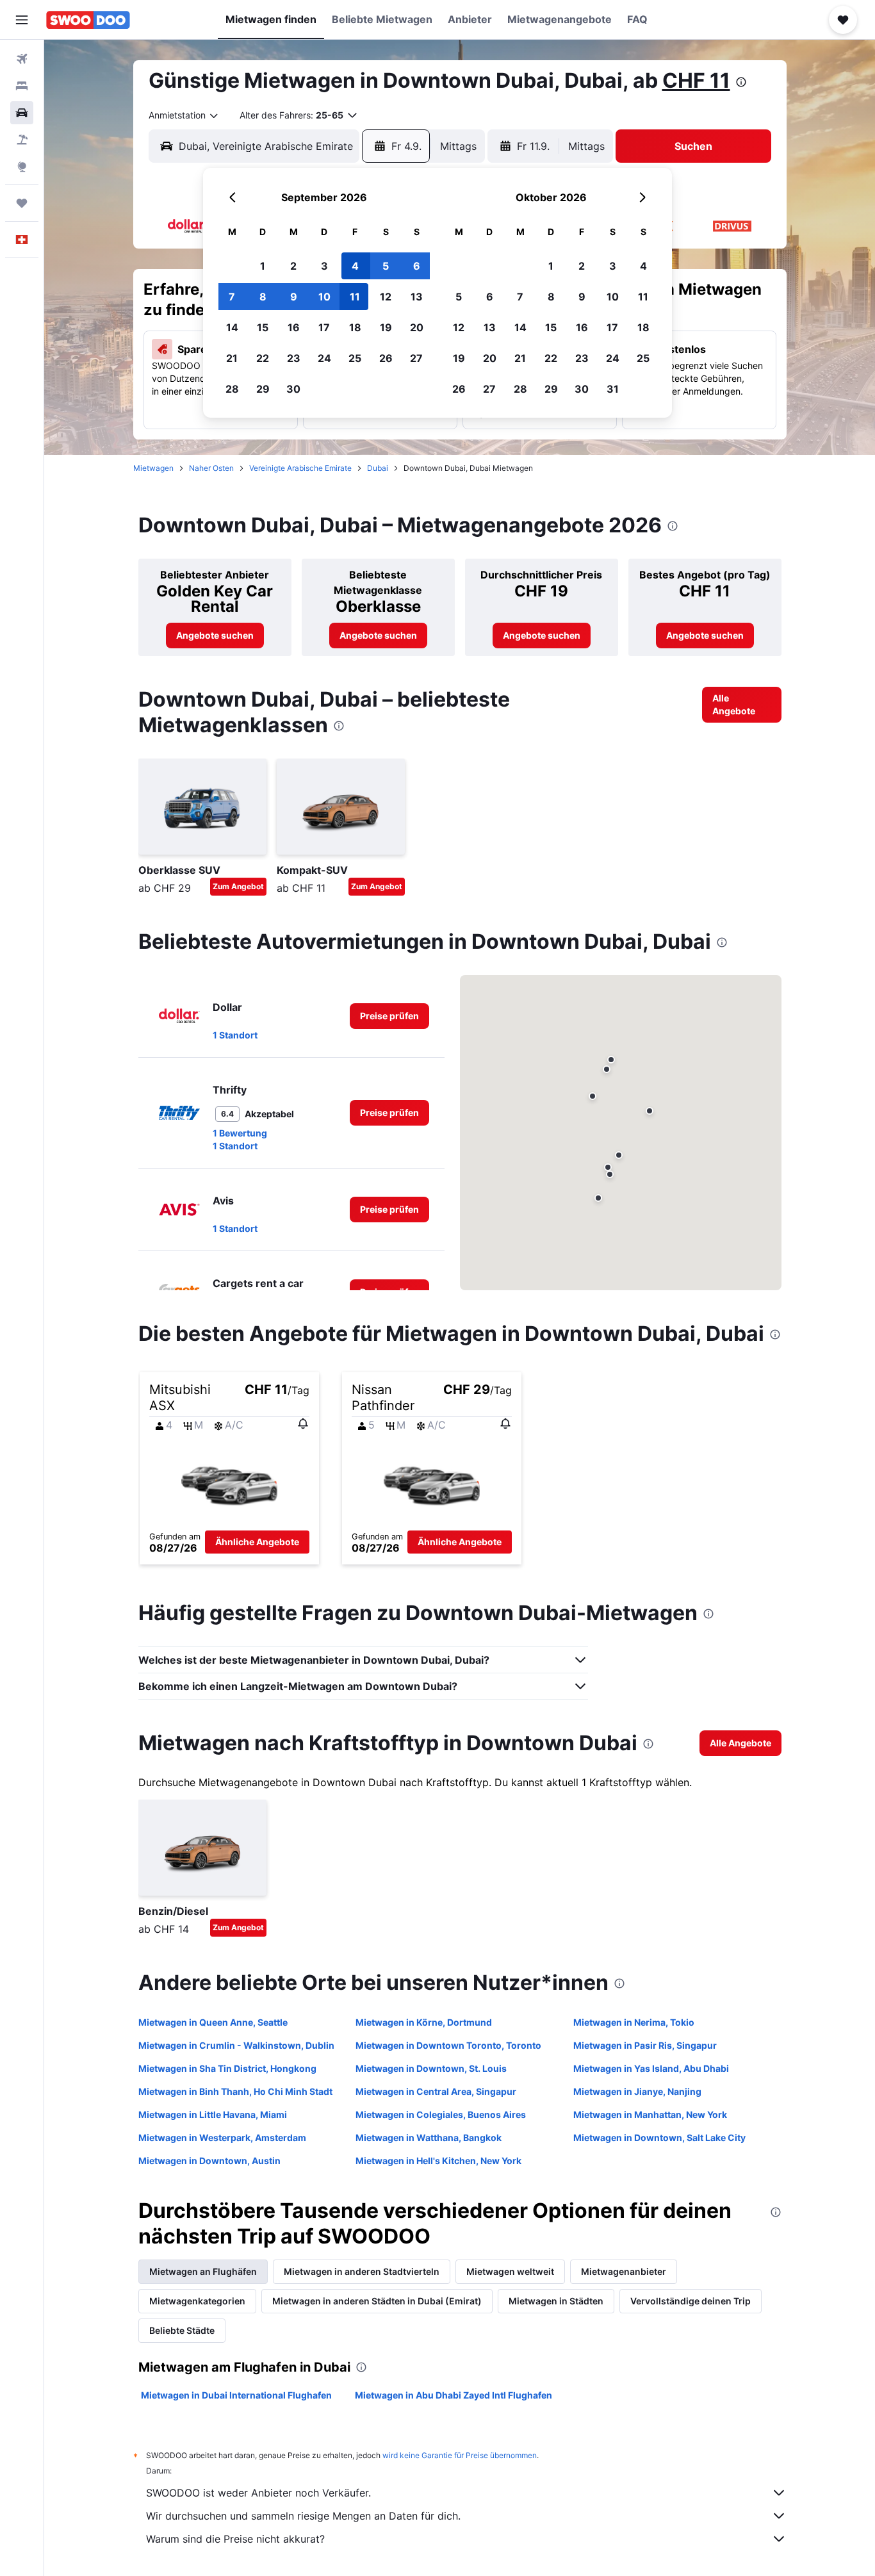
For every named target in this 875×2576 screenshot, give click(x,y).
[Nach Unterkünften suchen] (22, 86)
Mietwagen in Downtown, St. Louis (431, 2068)
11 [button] (355, 297)
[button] (22, 20)
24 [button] (324, 358)
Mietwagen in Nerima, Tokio (634, 2022)
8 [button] (263, 297)
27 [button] (416, 358)
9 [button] (294, 297)
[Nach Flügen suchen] (22, 59)
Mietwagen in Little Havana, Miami (213, 2114)
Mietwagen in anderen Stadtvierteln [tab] (362, 2271)
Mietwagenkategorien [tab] (197, 2301)
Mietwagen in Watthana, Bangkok (429, 2137)
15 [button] (263, 327)
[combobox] (184, 115)
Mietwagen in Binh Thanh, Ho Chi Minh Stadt (235, 2091)
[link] (215, 636)
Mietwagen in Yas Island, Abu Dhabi (651, 2068)
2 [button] (293, 266)
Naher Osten (211, 468)
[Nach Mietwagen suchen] (22, 113)
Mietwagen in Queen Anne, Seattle (213, 2022)
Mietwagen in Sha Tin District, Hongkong (227, 2068)
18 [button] (355, 327)
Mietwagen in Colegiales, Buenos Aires (441, 2114)
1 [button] (263, 266)
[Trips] (22, 203)
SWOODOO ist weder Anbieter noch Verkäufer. (258, 2493)
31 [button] (613, 389)
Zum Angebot (238, 886)
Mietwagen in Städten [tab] (556, 2301)
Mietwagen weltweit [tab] (510, 2271)
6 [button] (417, 266)
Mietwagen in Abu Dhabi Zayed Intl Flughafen (454, 2395)
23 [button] (294, 358)
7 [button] (232, 297)
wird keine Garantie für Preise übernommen (460, 2455)
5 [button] (386, 266)
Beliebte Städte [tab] (182, 2330)
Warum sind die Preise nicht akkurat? (235, 2539)
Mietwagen (153, 468)
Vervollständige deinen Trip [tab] (691, 2301)
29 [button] (263, 389)
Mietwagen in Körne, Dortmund (424, 2022)
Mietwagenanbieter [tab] (624, 2271)
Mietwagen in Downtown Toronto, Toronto (448, 2045)
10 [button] (324, 297)
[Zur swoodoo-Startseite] (88, 20)
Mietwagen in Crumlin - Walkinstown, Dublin (236, 2045)
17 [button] (324, 327)
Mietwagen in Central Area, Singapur (436, 2091)
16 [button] (294, 327)
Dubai (378, 468)
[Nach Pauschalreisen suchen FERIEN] (22, 140)
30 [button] (293, 389)
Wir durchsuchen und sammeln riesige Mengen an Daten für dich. (303, 2516)
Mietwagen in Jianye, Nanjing (637, 2091)
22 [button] (263, 358)
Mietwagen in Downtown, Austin (209, 2161)
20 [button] (417, 327)
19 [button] (386, 327)
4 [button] (355, 266)
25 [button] (355, 358)
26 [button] (386, 358)
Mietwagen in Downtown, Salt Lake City (659, 2137)
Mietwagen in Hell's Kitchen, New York (438, 2161)
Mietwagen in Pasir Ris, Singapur (645, 2045)
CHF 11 (696, 80)
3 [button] (324, 266)
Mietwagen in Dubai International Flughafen (236, 2395)
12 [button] (386, 297)
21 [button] (232, 358)
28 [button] (232, 389)
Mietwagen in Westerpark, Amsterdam (222, 2137)
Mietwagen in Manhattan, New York (650, 2114)
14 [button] (232, 327)
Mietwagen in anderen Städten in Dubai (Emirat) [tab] (377, 2301)
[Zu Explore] (22, 167)
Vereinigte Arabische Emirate (300, 468)
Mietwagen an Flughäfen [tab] (203, 2271)
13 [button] (417, 297)
